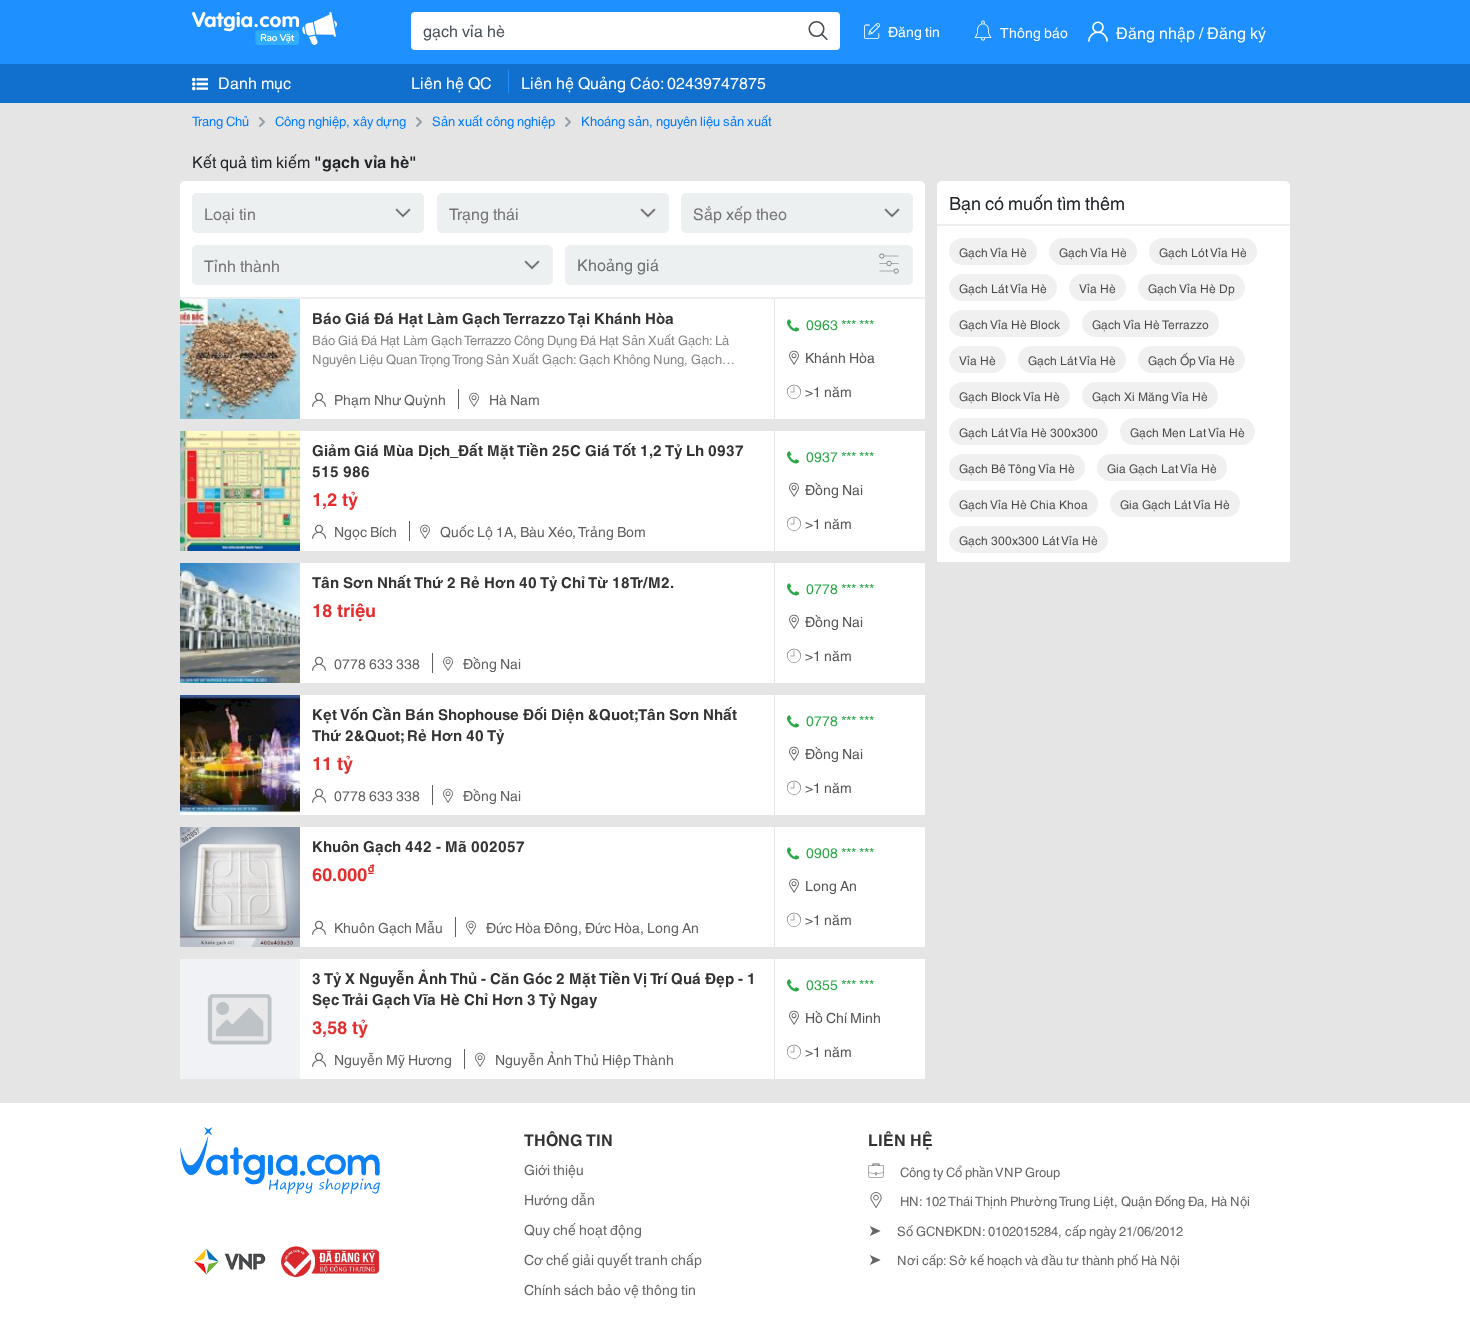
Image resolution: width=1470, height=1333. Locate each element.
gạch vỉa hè (993, 251)
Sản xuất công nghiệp (493, 120)
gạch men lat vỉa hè (1187, 431)
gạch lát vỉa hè (1003, 287)
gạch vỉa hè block (1009, 323)
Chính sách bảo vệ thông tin (610, 1289)
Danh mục (252, 81)
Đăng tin (914, 31)
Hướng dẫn (559, 1199)
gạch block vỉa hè (1009, 395)
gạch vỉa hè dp (1191, 287)
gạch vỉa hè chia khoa (1023, 503)
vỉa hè (1097, 287)
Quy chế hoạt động (583, 1229)
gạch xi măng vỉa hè (1150, 395)
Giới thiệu (554, 1169)
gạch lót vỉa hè (1203, 251)
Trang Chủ (220, 120)
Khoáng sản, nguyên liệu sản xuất (676, 120)
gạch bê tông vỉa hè (1017, 467)
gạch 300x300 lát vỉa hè (1028, 539)
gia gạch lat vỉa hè (1162, 467)
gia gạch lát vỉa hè (1175, 503)
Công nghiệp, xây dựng (340, 120)
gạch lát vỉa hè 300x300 (1028, 431)
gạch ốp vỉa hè (1191, 359)
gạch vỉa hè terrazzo (1150, 323)
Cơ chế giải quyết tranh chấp (613, 1259)
